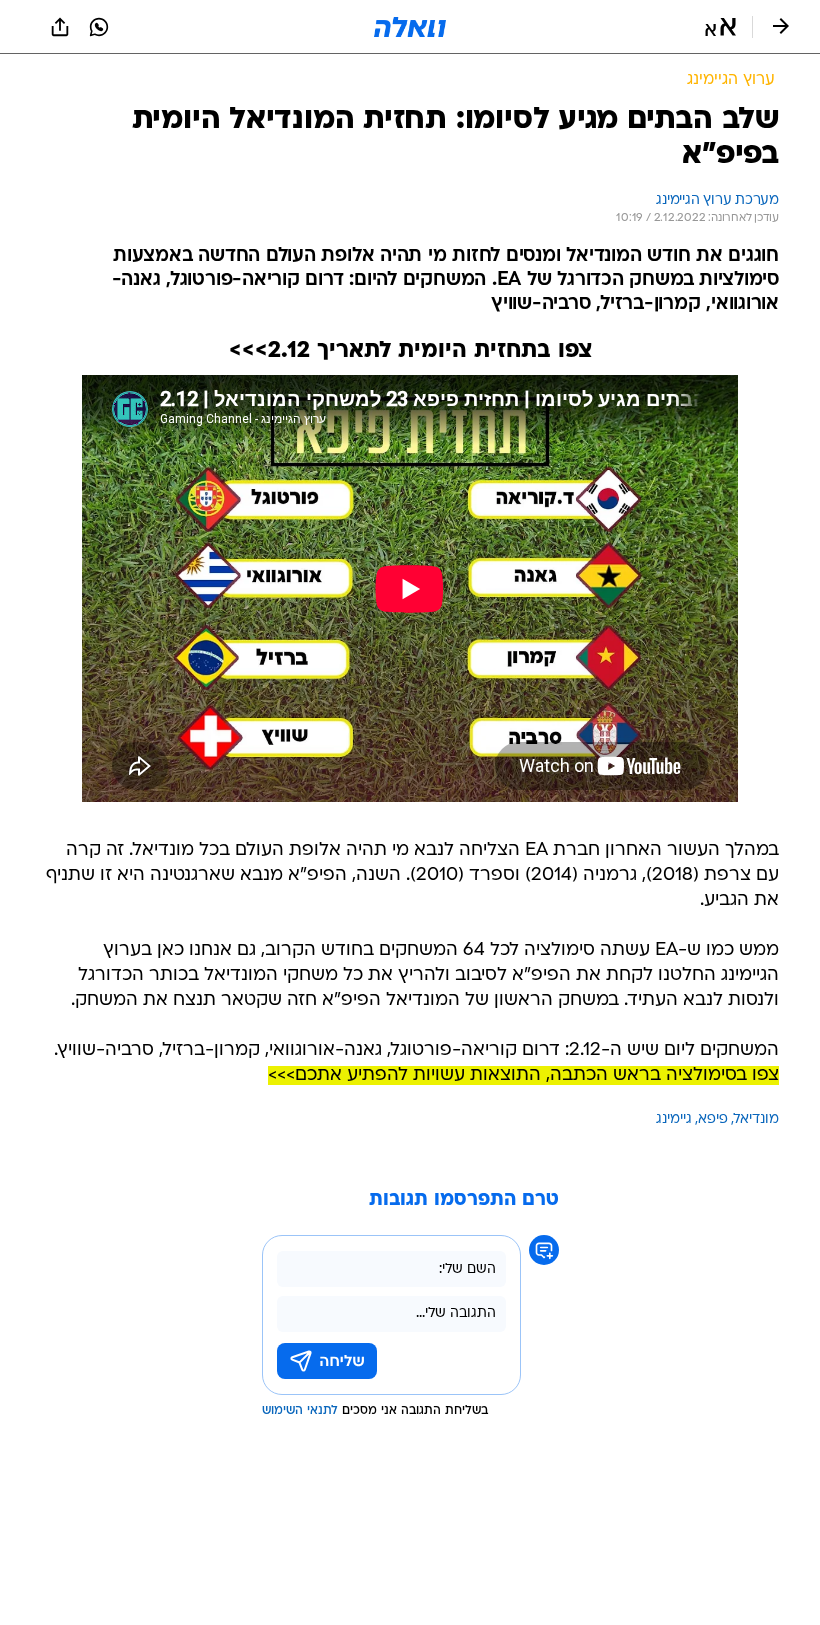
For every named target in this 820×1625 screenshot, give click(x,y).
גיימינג (674, 1119)
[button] (720, 27)
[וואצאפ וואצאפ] (99, 27)
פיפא (713, 1119)
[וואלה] (410, 27)
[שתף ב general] (60, 27)
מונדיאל (756, 1119)
